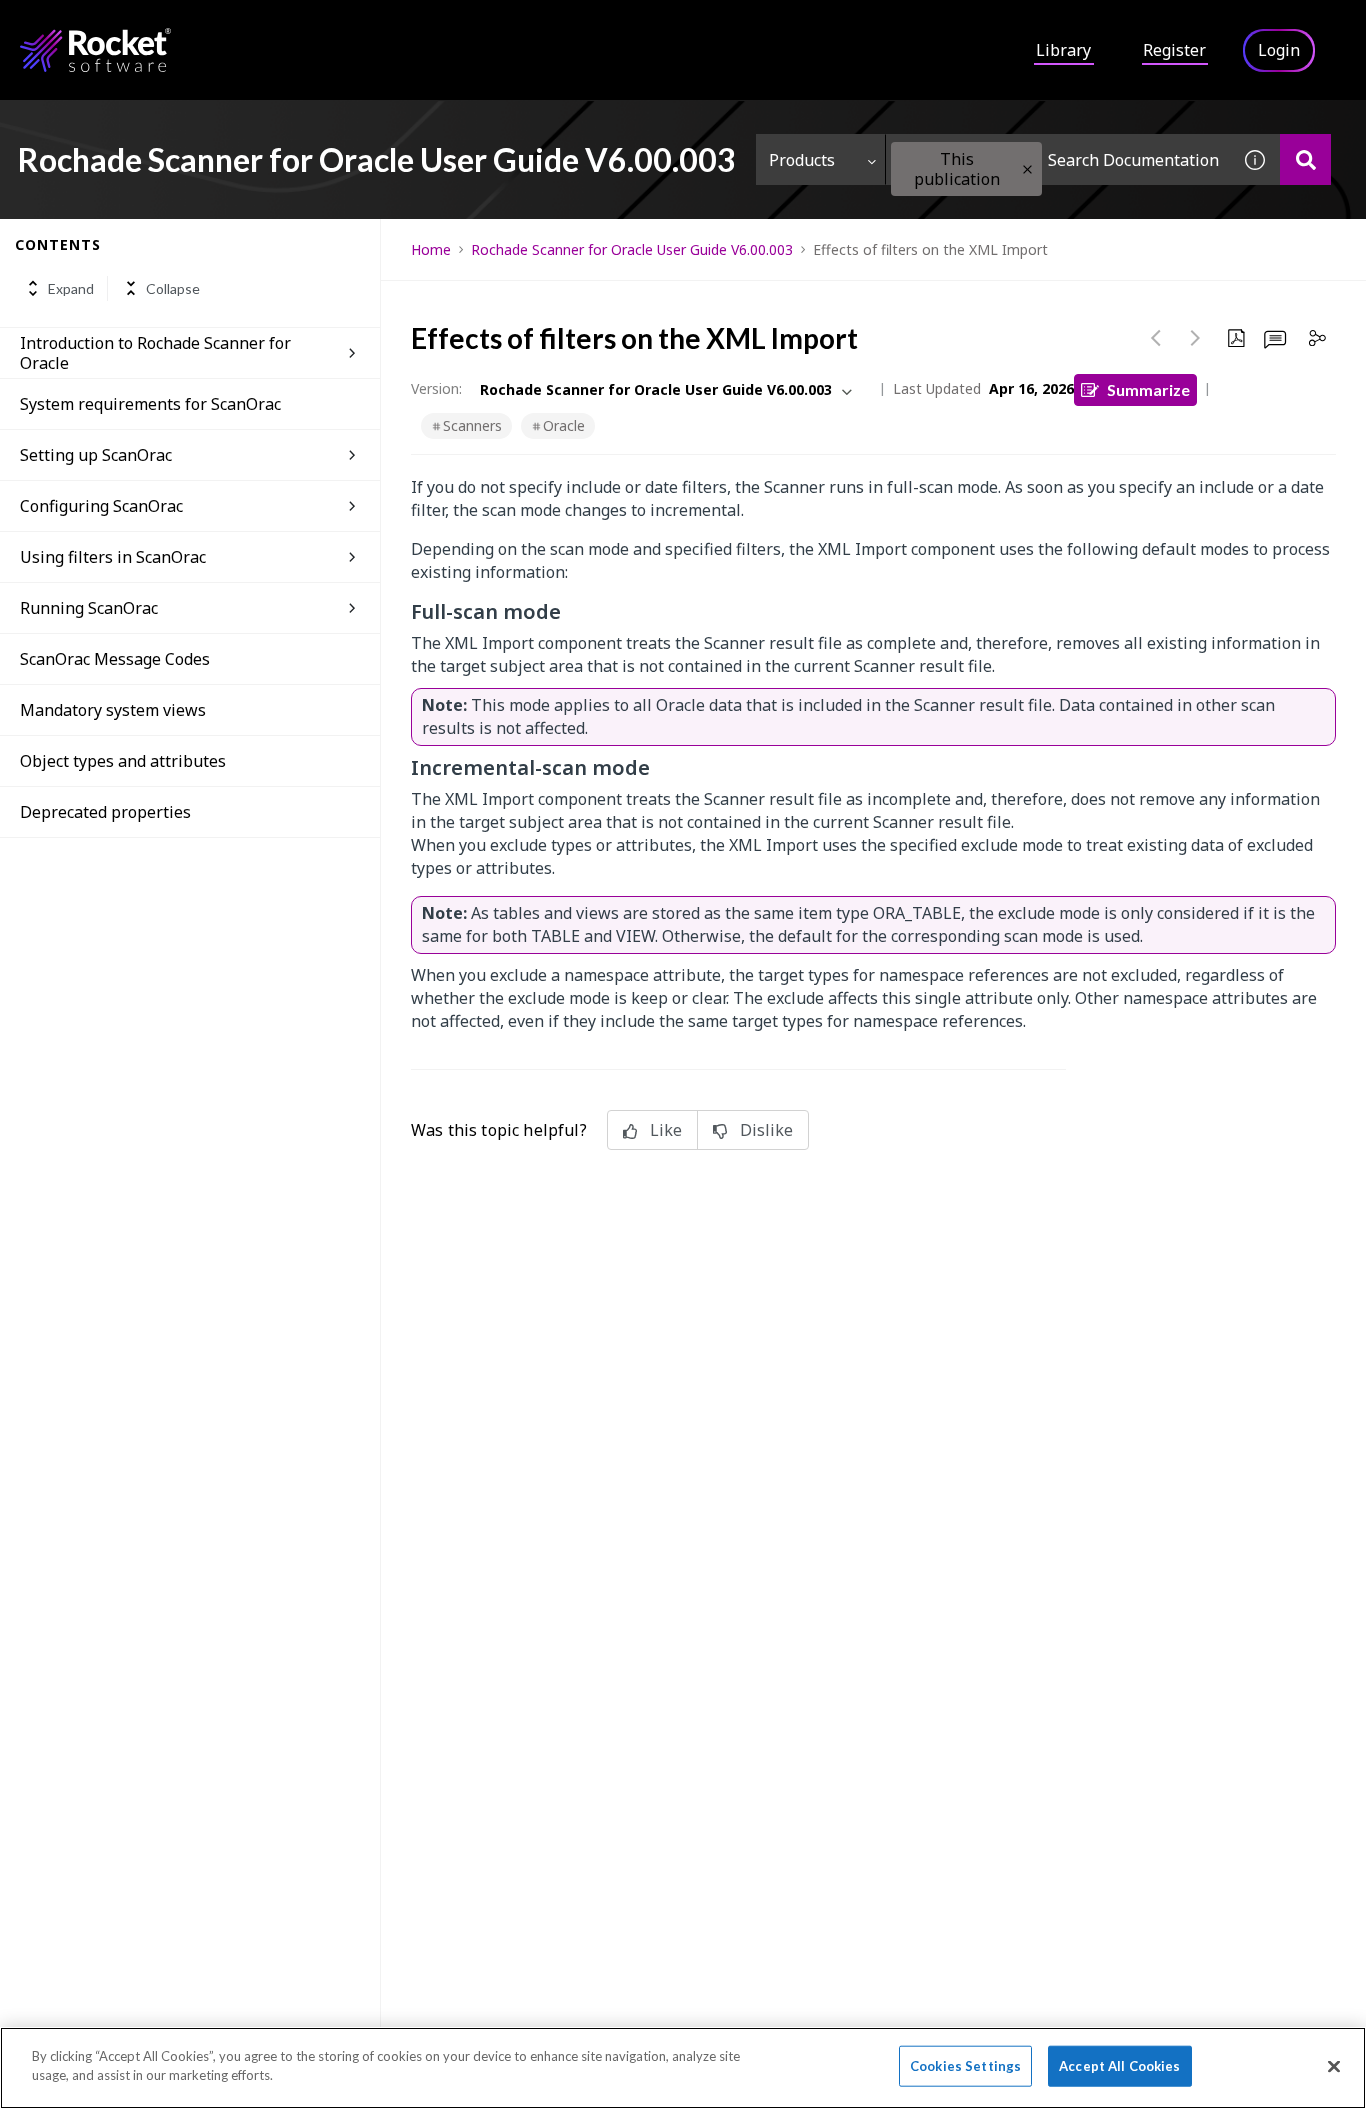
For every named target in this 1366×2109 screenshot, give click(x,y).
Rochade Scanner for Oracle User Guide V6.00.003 (632, 249)
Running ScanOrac (89, 608)
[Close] (1334, 2066)
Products (802, 160)
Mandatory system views (113, 710)
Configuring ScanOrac (101, 506)
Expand (71, 288)
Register (1174, 50)
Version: (436, 388)
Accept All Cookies (1119, 2066)
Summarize (1148, 389)
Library (1063, 50)
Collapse (173, 288)
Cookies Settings (965, 2066)
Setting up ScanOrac (96, 455)
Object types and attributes (123, 761)
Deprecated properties (105, 812)
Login (1279, 50)
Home (431, 249)
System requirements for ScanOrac (150, 404)
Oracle (564, 425)
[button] (1027, 169)
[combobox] (1058, 159)
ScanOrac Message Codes (115, 659)
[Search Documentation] (1305, 159)
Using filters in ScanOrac (113, 557)
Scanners (472, 425)
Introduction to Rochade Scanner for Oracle (155, 353)
